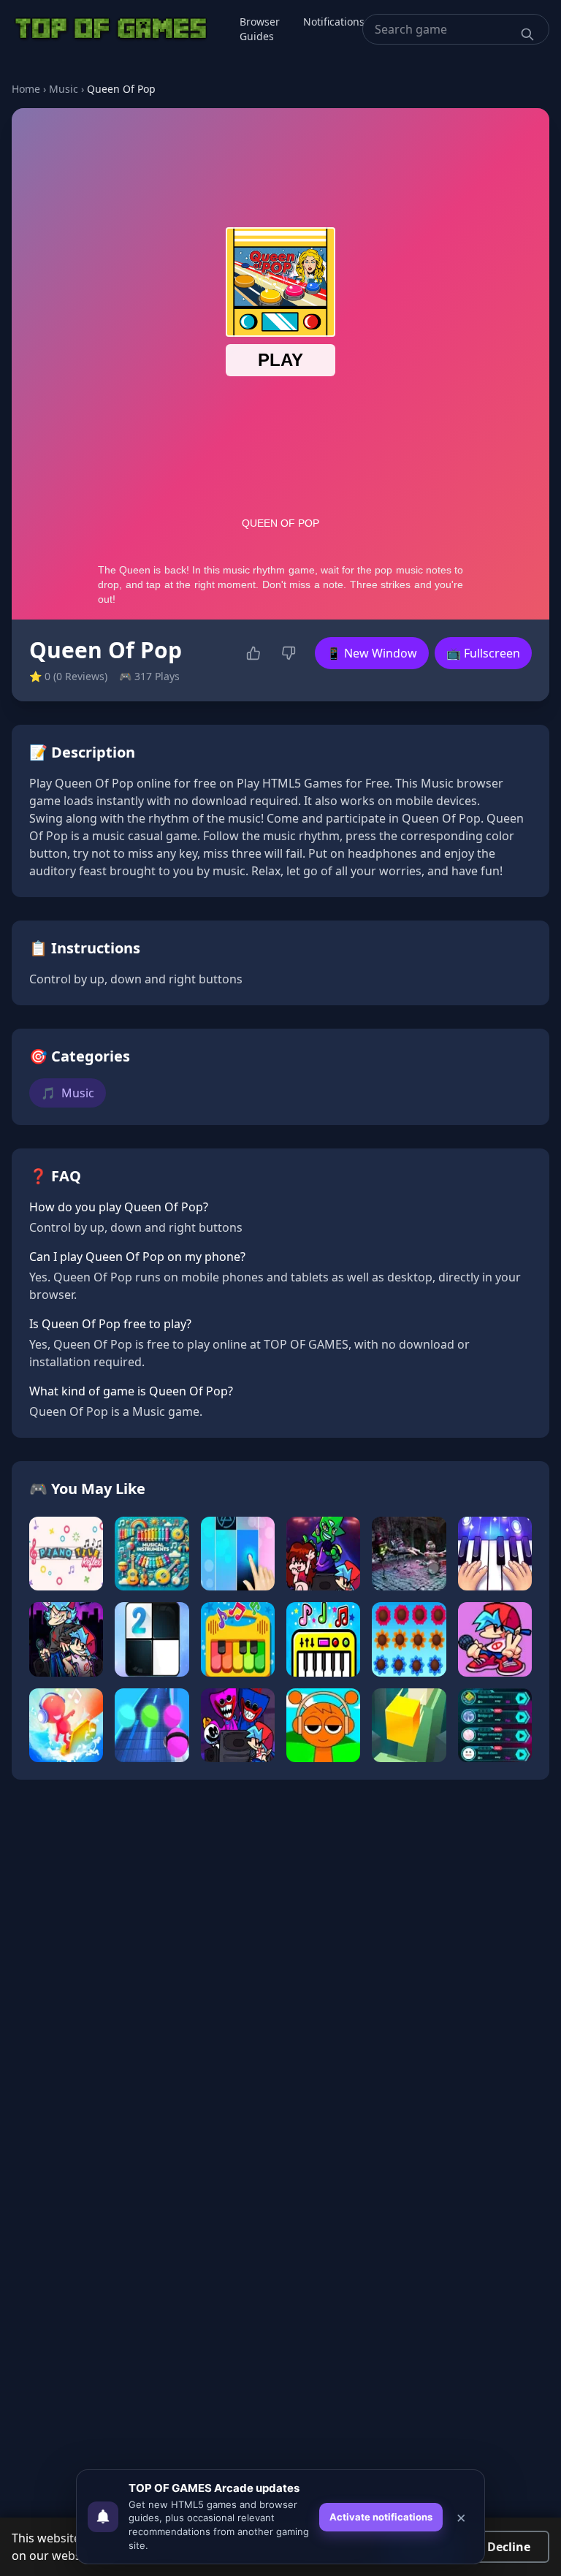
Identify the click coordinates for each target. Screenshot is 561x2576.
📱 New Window (372, 653)
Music (64, 89)
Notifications (334, 22)
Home (26, 89)
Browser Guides (260, 29)
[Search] (527, 34)
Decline (509, 2547)
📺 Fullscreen (483, 653)
